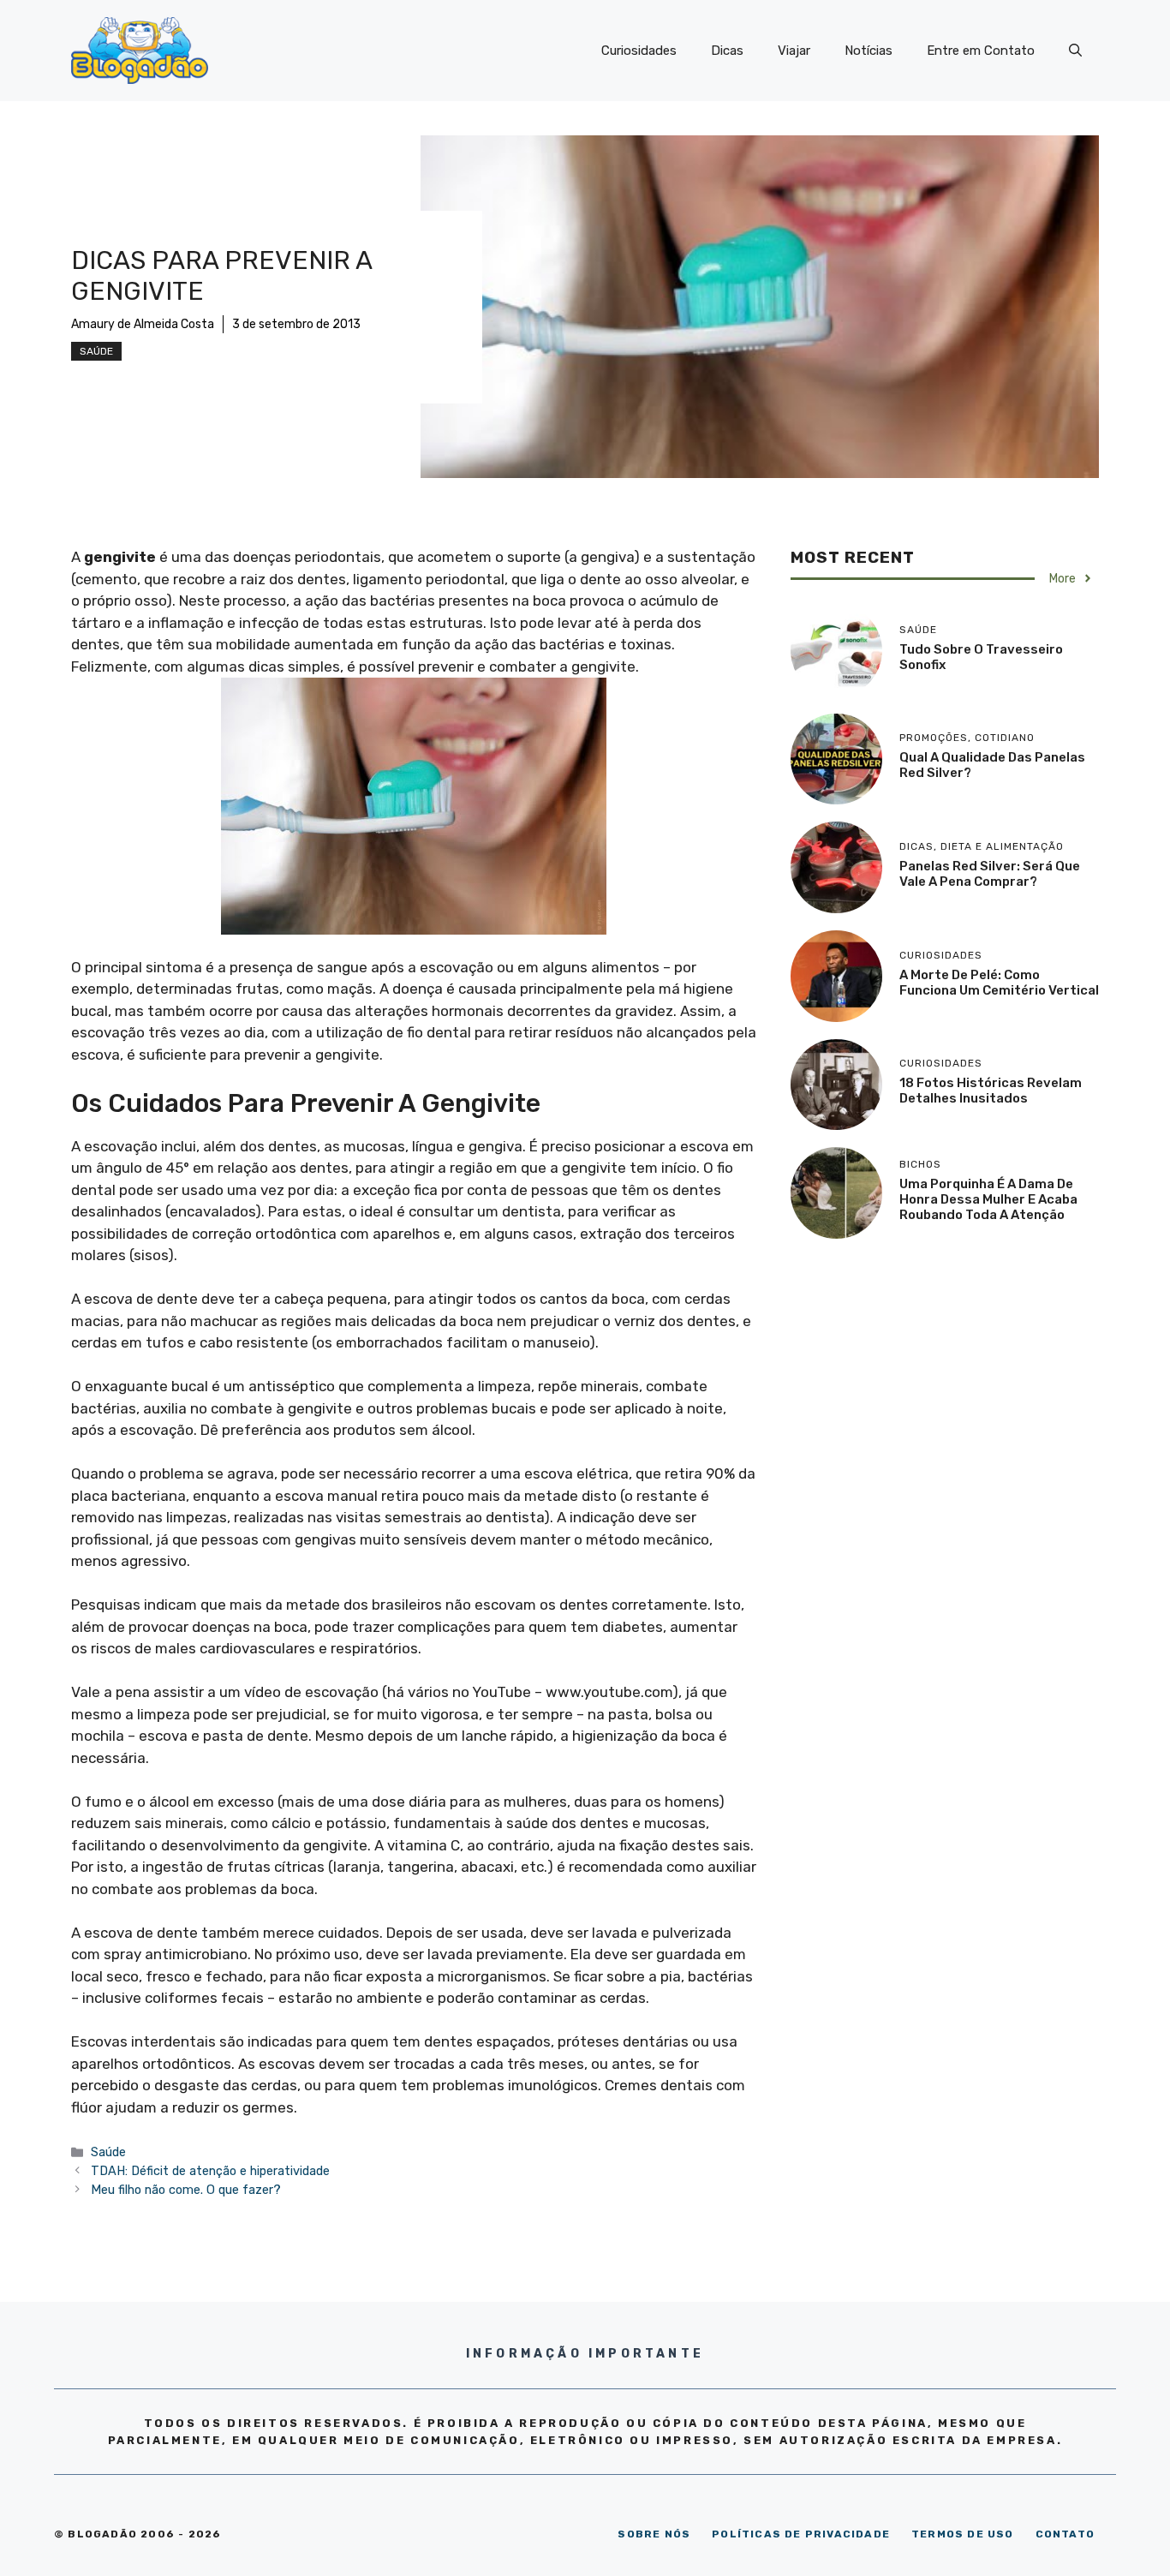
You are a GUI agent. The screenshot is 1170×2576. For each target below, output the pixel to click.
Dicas (727, 51)
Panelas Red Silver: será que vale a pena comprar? (990, 874)
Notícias (869, 51)
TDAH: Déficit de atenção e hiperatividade (210, 2171)
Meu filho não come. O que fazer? (186, 2190)
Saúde (96, 351)
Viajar (794, 51)
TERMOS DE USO (963, 2534)
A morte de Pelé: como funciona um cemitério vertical (999, 983)
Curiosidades (639, 51)
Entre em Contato (981, 51)
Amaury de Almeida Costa (143, 324)
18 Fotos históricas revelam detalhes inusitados (991, 1091)
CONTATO (1065, 2534)
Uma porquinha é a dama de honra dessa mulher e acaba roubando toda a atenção (988, 1199)
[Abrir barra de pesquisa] (1075, 51)
